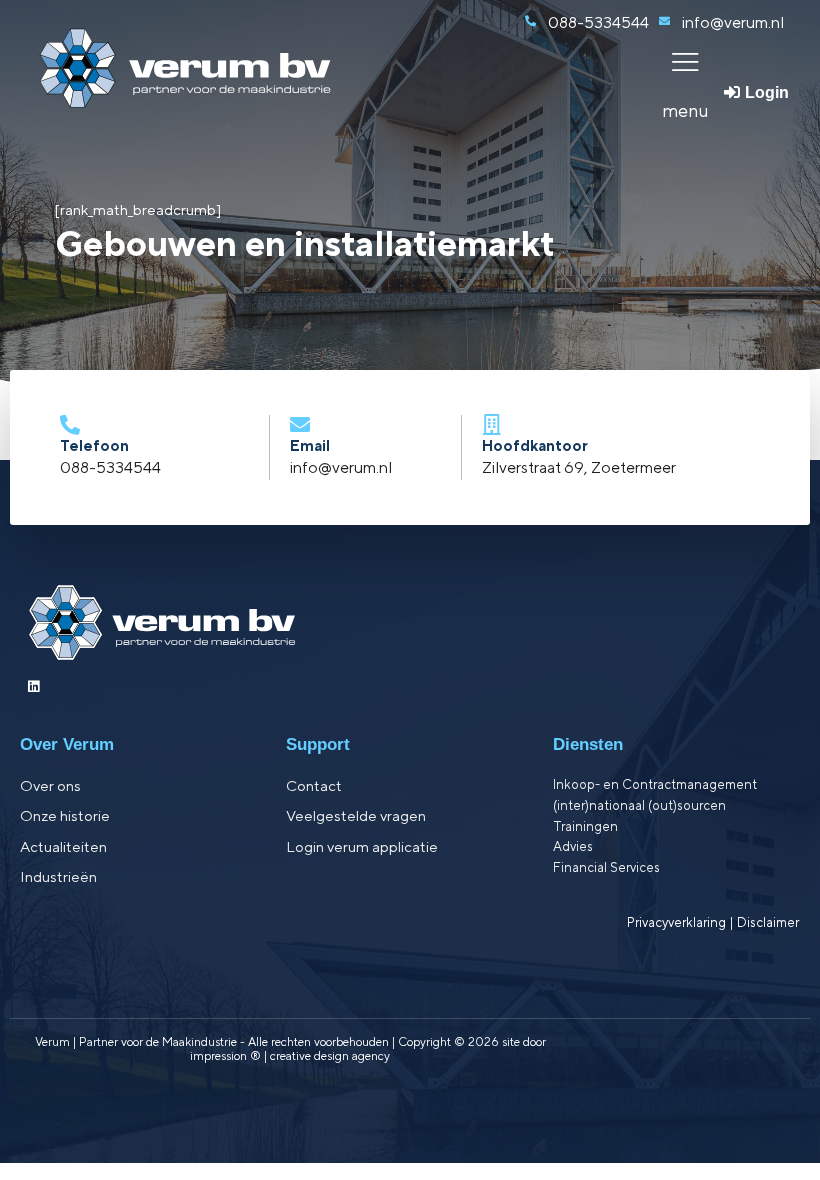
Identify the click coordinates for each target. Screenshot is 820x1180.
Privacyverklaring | (682, 922)
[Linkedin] (33, 687)
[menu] (685, 61)
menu (685, 110)
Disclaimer (768, 922)
